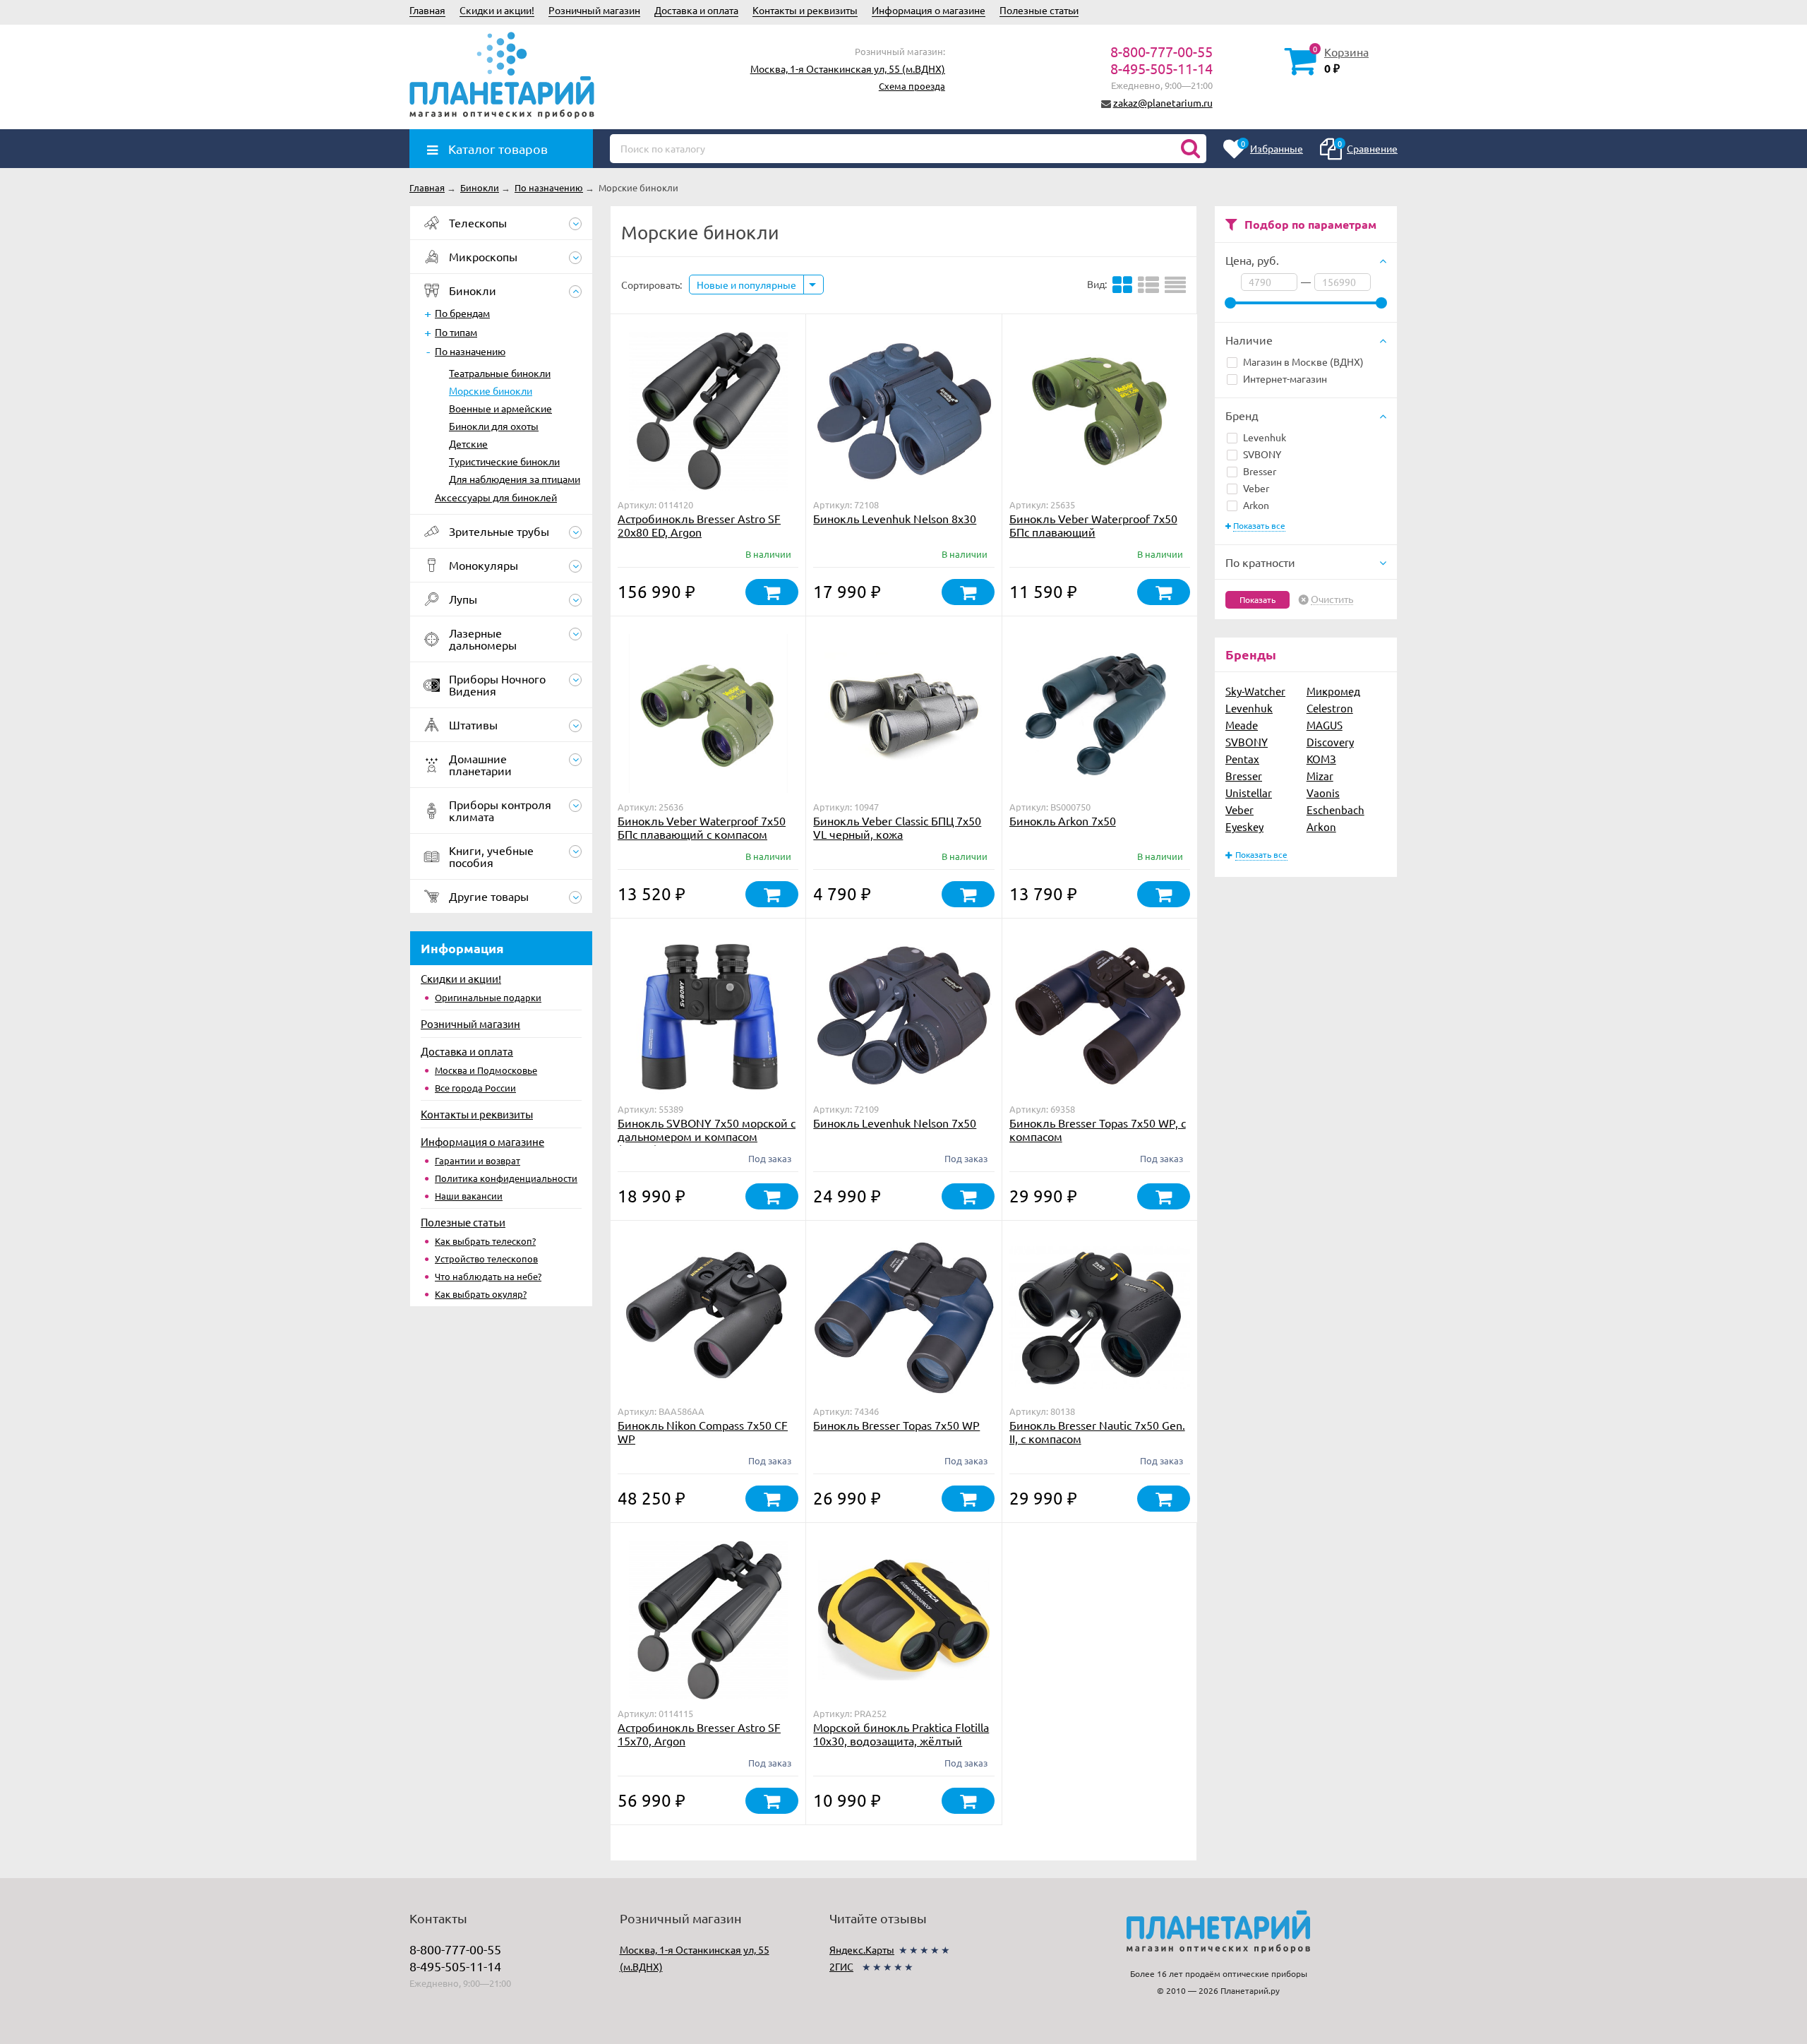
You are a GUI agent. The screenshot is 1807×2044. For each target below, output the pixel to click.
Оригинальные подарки (488, 997)
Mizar (1320, 776)
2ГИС (841, 1966)
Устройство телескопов (486, 1259)
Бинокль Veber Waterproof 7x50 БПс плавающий (1093, 525)
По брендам (462, 313)
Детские (468, 443)
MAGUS (1325, 725)
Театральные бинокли (500, 373)
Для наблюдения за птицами (515, 479)
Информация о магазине (929, 10)
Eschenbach (1335, 809)
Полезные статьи (1039, 10)
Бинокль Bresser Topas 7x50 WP (896, 1425)
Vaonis (1323, 793)
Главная (427, 10)
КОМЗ (1321, 759)
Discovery (1330, 742)
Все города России (475, 1088)
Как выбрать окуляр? (481, 1294)
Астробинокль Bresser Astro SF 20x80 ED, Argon (699, 525)
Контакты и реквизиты (805, 10)
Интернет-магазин (1285, 378)
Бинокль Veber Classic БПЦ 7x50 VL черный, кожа (897, 827)
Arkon (1256, 505)
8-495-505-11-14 (1161, 68)
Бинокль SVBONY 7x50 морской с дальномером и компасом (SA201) (707, 1136)
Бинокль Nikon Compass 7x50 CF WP (703, 1432)
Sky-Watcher (1255, 691)
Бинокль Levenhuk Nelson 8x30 (895, 518)
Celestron (1330, 708)
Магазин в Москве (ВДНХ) (1303, 361)
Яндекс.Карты (862, 1949)
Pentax (1242, 759)
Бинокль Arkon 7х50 (1063, 820)
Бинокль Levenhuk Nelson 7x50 (895, 1123)
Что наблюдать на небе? (488, 1276)
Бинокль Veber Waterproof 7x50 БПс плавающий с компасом (702, 827)
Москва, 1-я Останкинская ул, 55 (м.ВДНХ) (848, 68)
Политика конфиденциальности (506, 1178)
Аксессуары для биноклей (496, 497)
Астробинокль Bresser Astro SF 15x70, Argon (699, 1734)
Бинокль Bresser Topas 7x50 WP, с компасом (1098, 1129)
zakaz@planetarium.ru (1163, 102)
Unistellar (1249, 793)
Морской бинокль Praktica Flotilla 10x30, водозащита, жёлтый (901, 1734)
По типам (456, 332)
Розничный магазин (594, 10)
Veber (1256, 488)
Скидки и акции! (497, 10)
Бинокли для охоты (494, 426)
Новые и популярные (746, 285)
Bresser (1260, 471)
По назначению (470, 351)
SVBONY (1262, 454)
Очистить (1332, 599)
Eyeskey (1244, 826)
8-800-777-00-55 (1161, 51)
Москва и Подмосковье (486, 1070)
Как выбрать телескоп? (485, 1241)
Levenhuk (1265, 437)
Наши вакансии (469, 1196)
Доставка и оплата (696, 10)
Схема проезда (912, 86)
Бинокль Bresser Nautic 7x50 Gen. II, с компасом (1097, 1432)
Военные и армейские (500, 408)
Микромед (1333, 691)
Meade (1242, 725)
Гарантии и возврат (478, 1160)
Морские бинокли (491, 390)
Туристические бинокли (504, 461)
